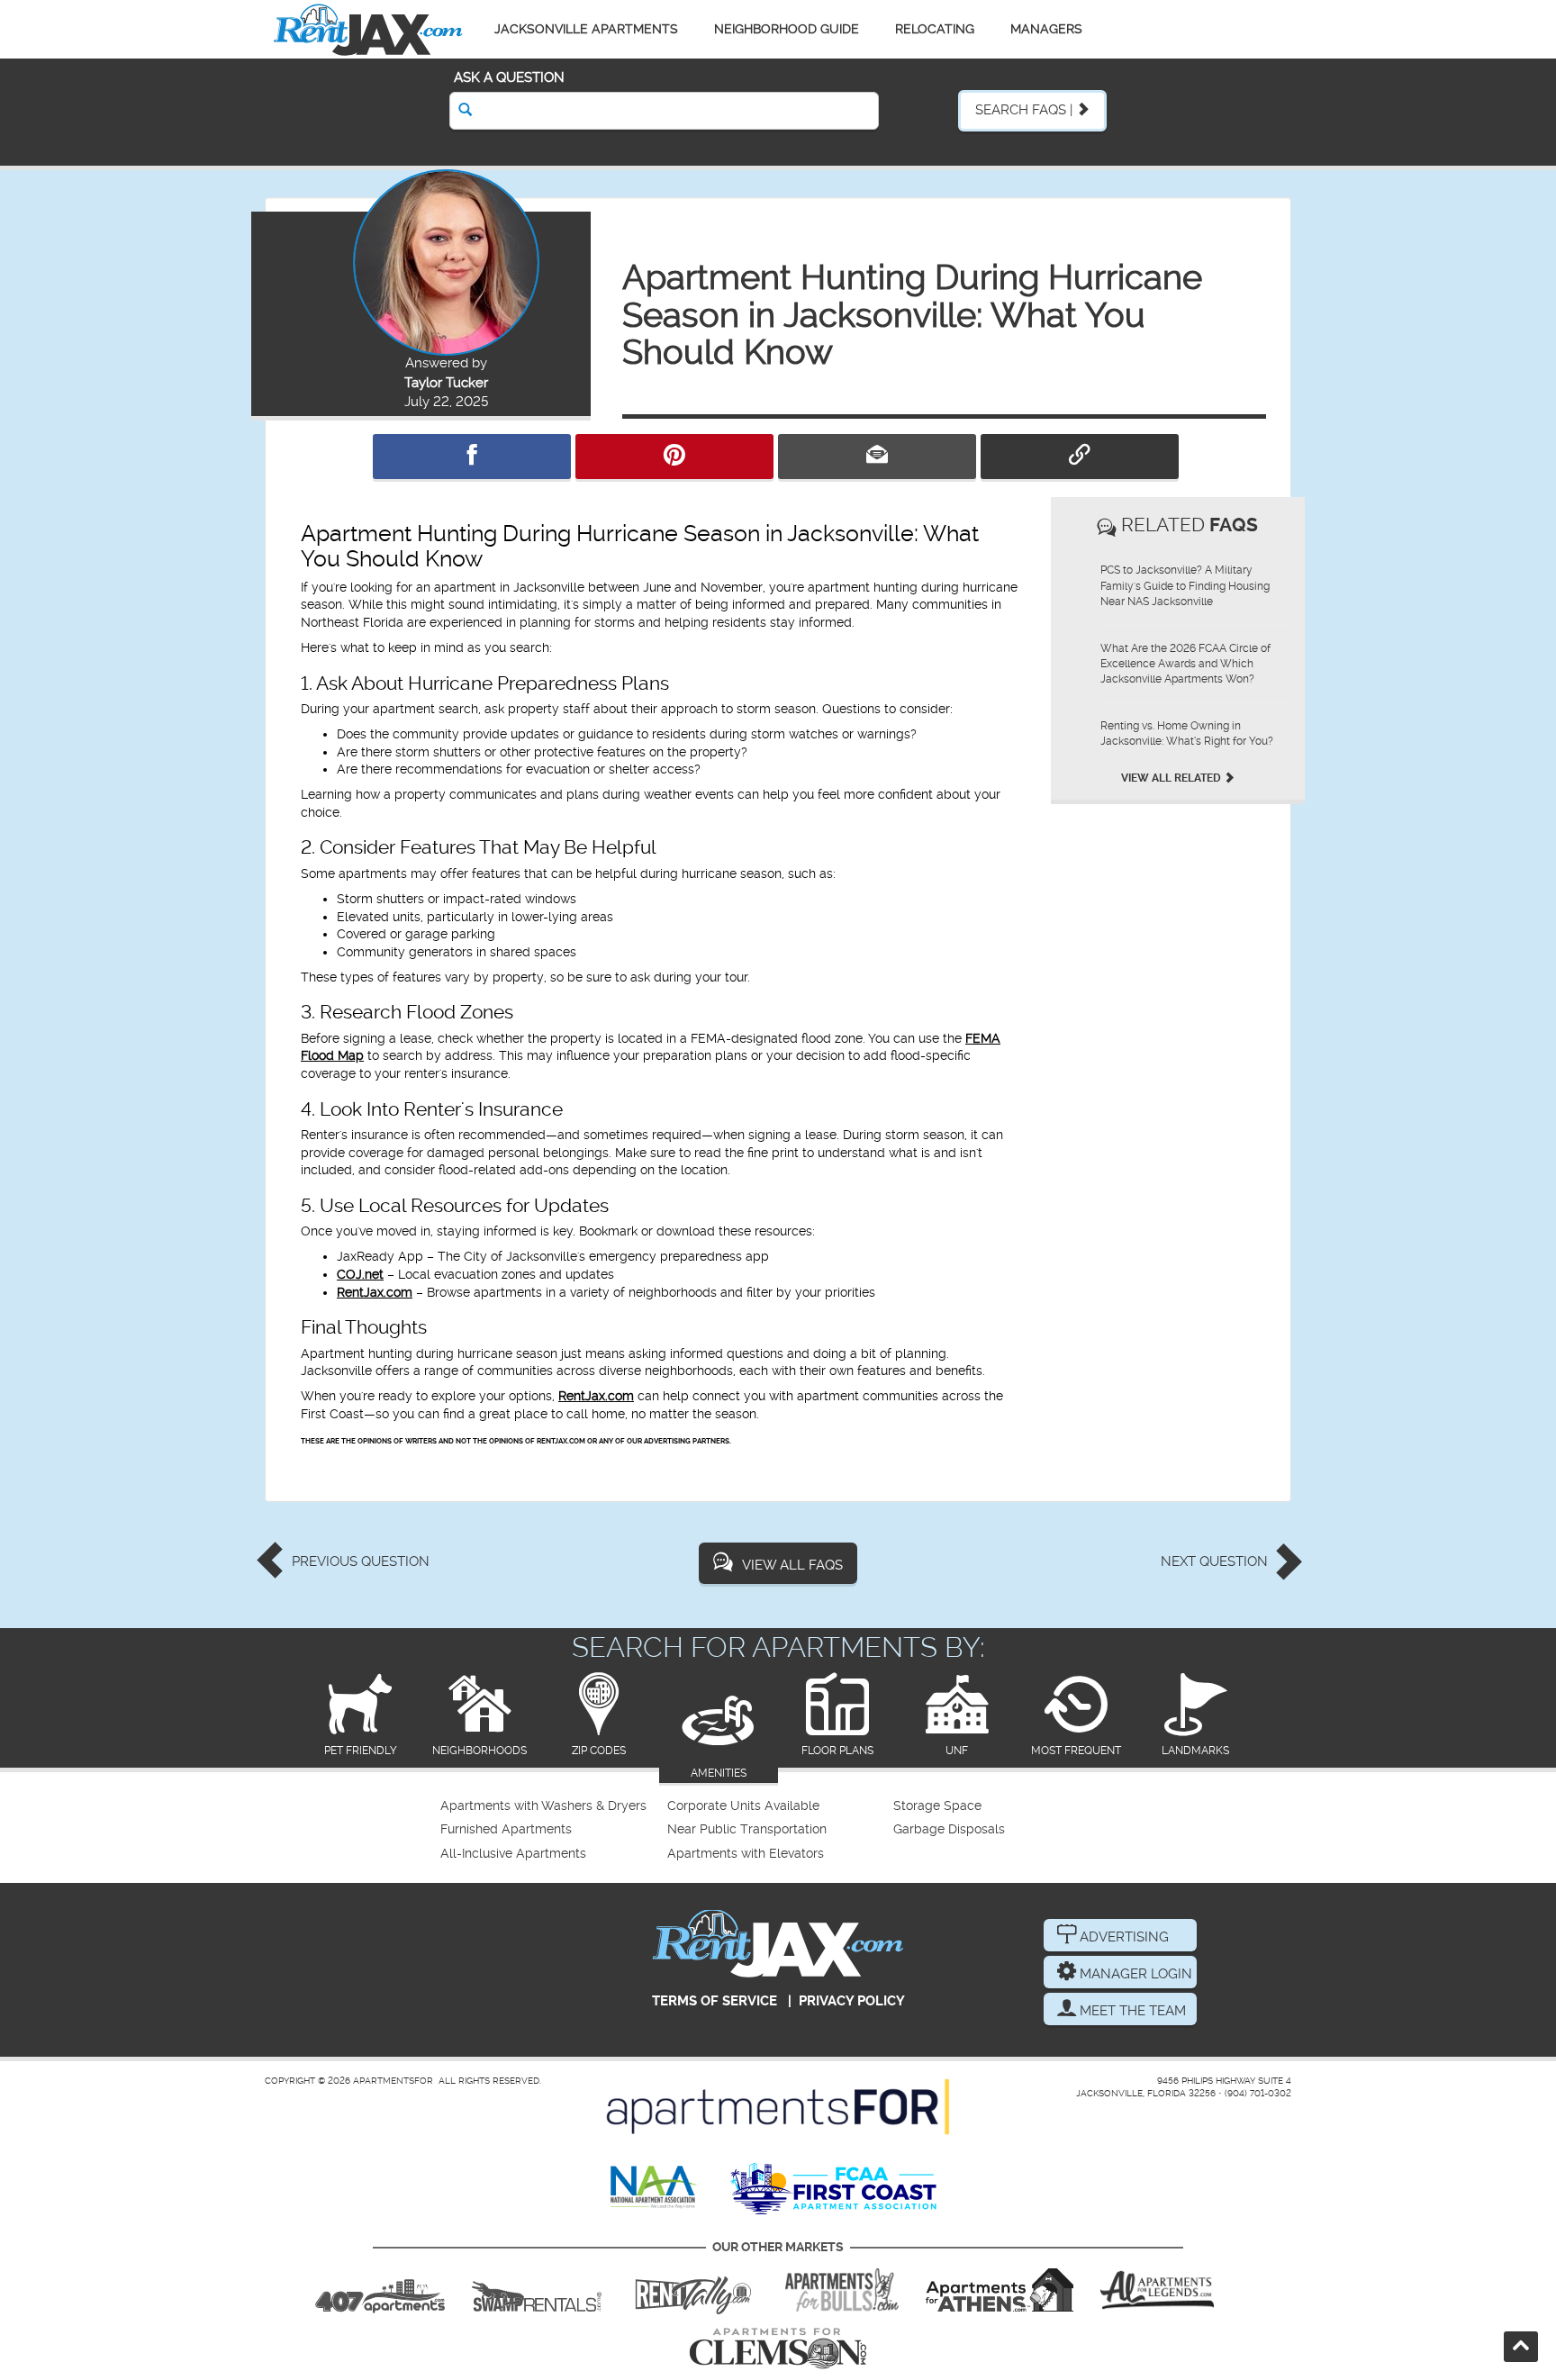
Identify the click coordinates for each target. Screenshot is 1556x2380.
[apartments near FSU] (693, 2290)
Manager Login (1134, 1974)
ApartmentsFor (393, 2081)
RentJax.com (375, 1292)
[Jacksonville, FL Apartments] (368, 29)
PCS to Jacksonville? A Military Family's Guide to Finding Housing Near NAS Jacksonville (1185, 585)
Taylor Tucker (446, 383)
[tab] (361, 1716)
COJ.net (360, 1274)
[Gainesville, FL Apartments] (537, 2290)
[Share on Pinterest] (674, 457)
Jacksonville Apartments (586, 29)
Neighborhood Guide (787, 29)
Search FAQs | (1026, 110)
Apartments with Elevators (746, 1854)
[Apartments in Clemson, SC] (778, 2348)
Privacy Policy (852, 2001)
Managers (1046, 29)
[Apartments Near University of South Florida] (842, 2290)
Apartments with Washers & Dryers (543, 1806)
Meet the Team (1131, 2011)
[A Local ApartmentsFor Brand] (778, 2107)
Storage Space (937, 1806)
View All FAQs (792, 1565)
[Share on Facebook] (472, 457)
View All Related (1172, 778)
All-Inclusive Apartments (513, 1854)
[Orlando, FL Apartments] (380, 2290)
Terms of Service (715, 2001)
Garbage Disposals (949, 1829)
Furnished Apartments (506, 1829)
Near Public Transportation (747, 1829)
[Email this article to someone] (877, 457)
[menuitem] (552, 1806)
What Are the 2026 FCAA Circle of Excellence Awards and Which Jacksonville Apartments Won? (1185, 664)
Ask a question (509, 77)
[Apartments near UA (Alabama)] (1157, 2290)
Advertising (1122, 1937)
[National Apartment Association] (654, 2188)
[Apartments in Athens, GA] (1000, 2290)
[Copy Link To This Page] (1080, 457)
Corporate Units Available (743, 1806)
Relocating (935, 29)
